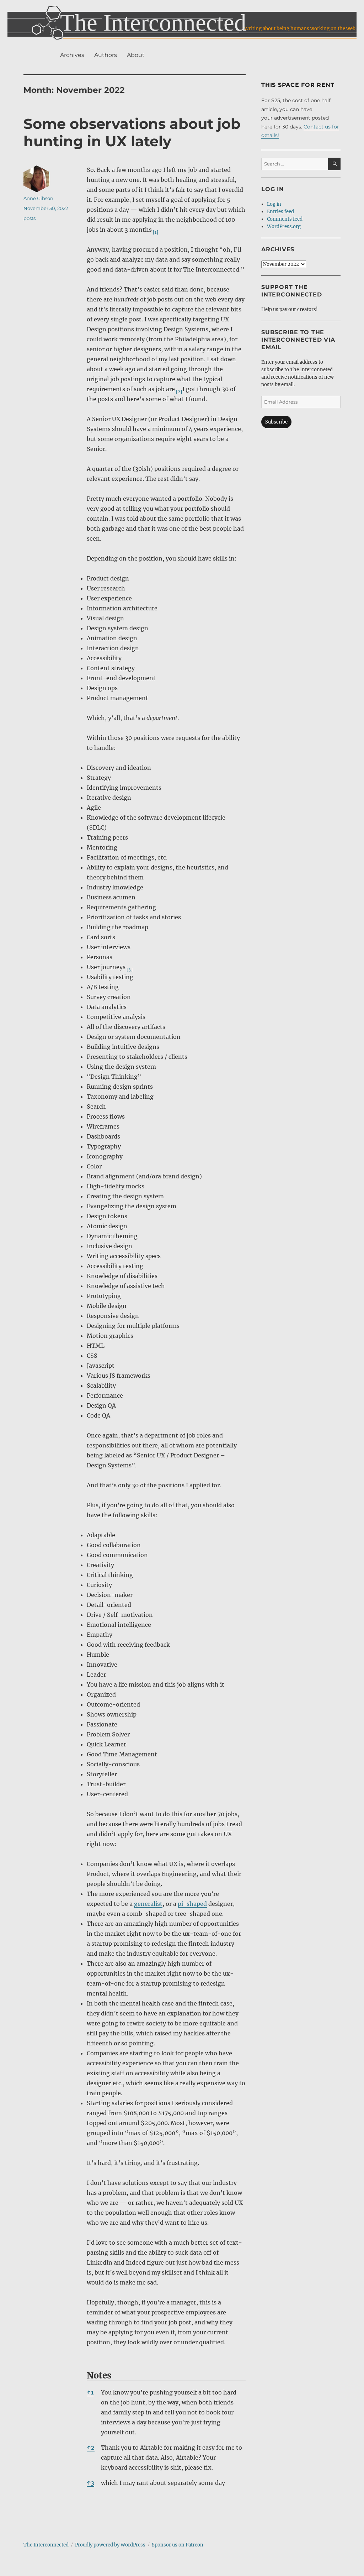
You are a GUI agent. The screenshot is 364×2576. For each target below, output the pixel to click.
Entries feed (280, 212)
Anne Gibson (38, 198)
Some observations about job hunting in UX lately (132, 132)
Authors (106, 55)
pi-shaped (192, 1904)
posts (30, 218)
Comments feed (285, 219)
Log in (274, 204)
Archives (72, 55)
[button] (154, 230)
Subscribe (276, 422)
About (136, 55)
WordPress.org (284, 227)
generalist (148, 1904)
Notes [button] (99, 2375)
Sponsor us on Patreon (178, 2545)
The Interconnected (46, 2545)
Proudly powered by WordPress (110, 2545)
